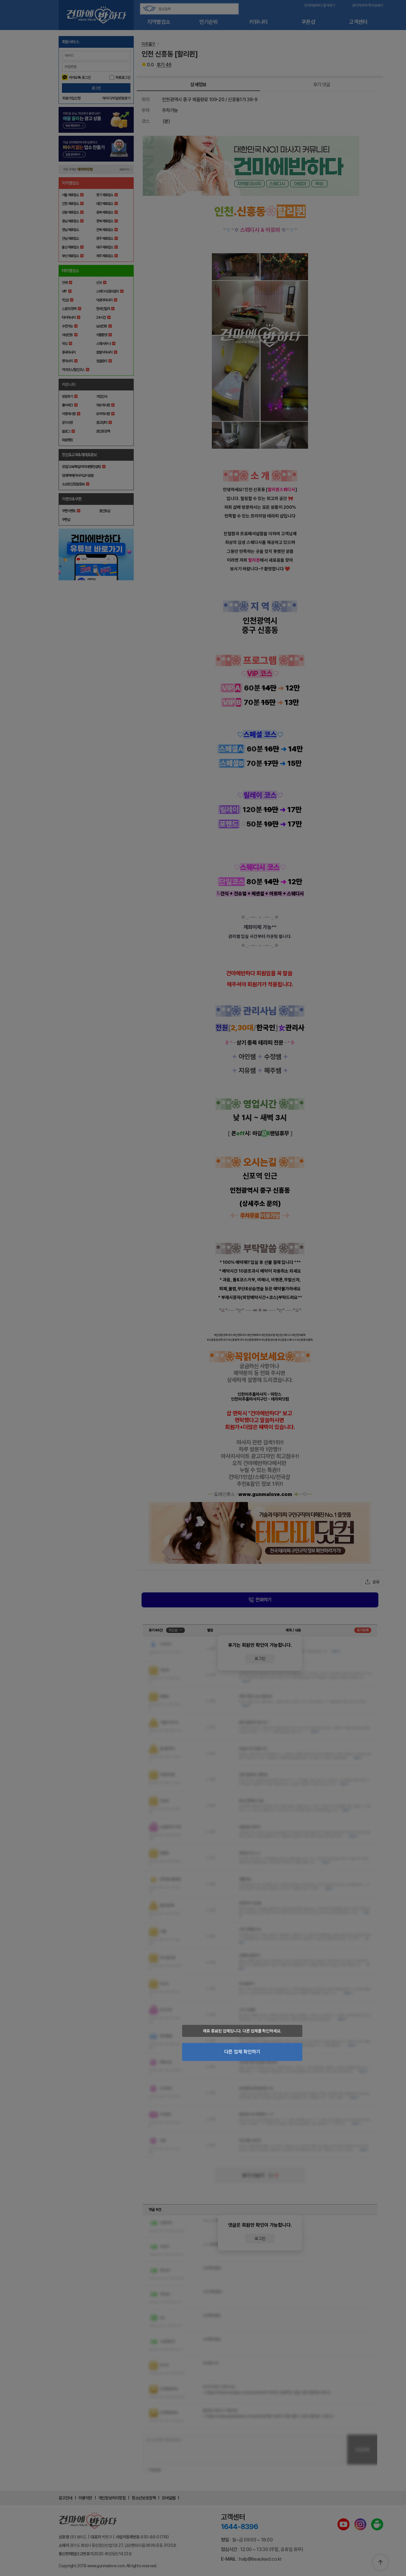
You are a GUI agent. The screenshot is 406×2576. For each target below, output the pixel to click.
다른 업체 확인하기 (242, 2052)
